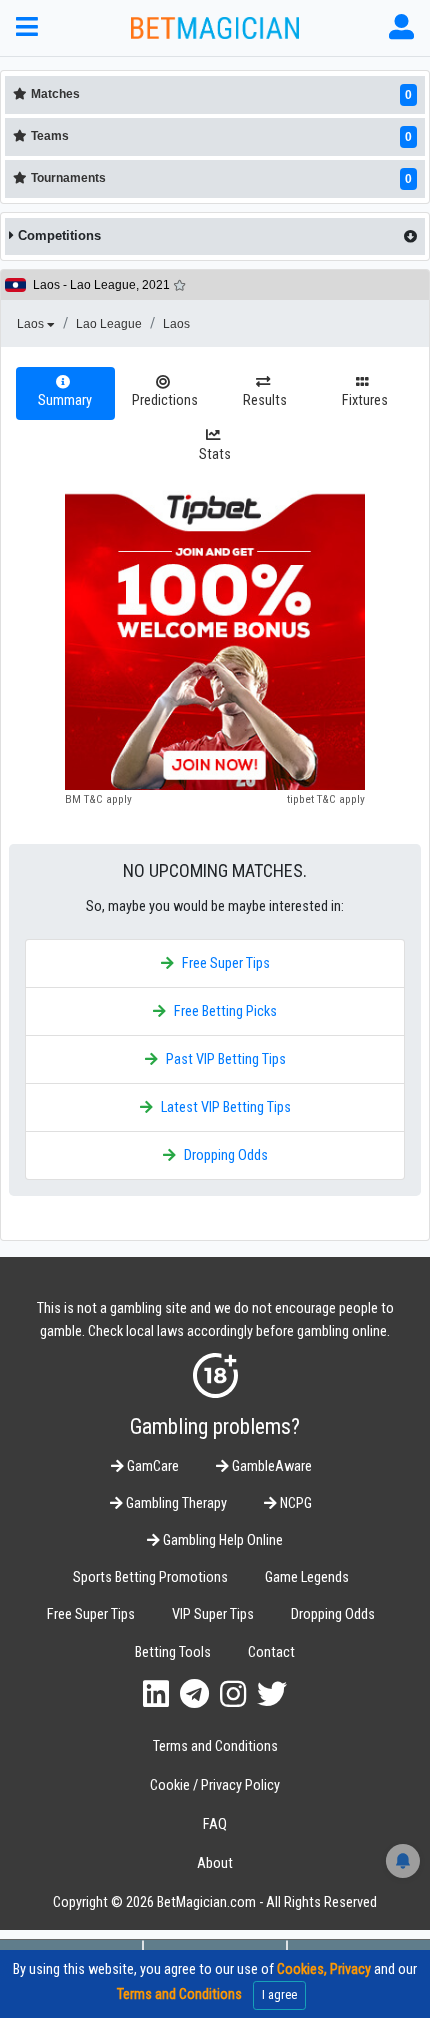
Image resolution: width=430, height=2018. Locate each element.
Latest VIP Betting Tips (226, 1107)
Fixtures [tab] (365, 400)
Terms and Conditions (215, 1746)
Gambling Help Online (221, 1540)
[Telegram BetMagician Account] (194, 1694)
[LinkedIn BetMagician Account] (156, 1694)
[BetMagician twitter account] (272, 1694)
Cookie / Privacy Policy (215, 1785)
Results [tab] (265, 400)
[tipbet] (215, 640)
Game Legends (307, 1577)
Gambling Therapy (175, 1503)
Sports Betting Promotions (150, 1577)
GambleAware (270, 1466)
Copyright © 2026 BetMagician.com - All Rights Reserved (215, 1902)
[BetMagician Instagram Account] (233, 1694)
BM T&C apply (98, 799)
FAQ (215, 1824)
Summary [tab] (65, 400)
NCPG (294, 1503)
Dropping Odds (226, 1155)
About (215, 1863)
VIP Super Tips (213, 1614)
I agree (279, 1994)
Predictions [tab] (165, 400)
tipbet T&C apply (326, 799)
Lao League (109, 324)
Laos (32, 324)
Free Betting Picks (225, 1011)
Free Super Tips (226, 963)
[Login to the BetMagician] (401, 27)
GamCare (151, 1466)
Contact (271, 1652)
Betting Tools (173, 1652)
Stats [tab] (215, 454)
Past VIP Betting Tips (226, 1059)
